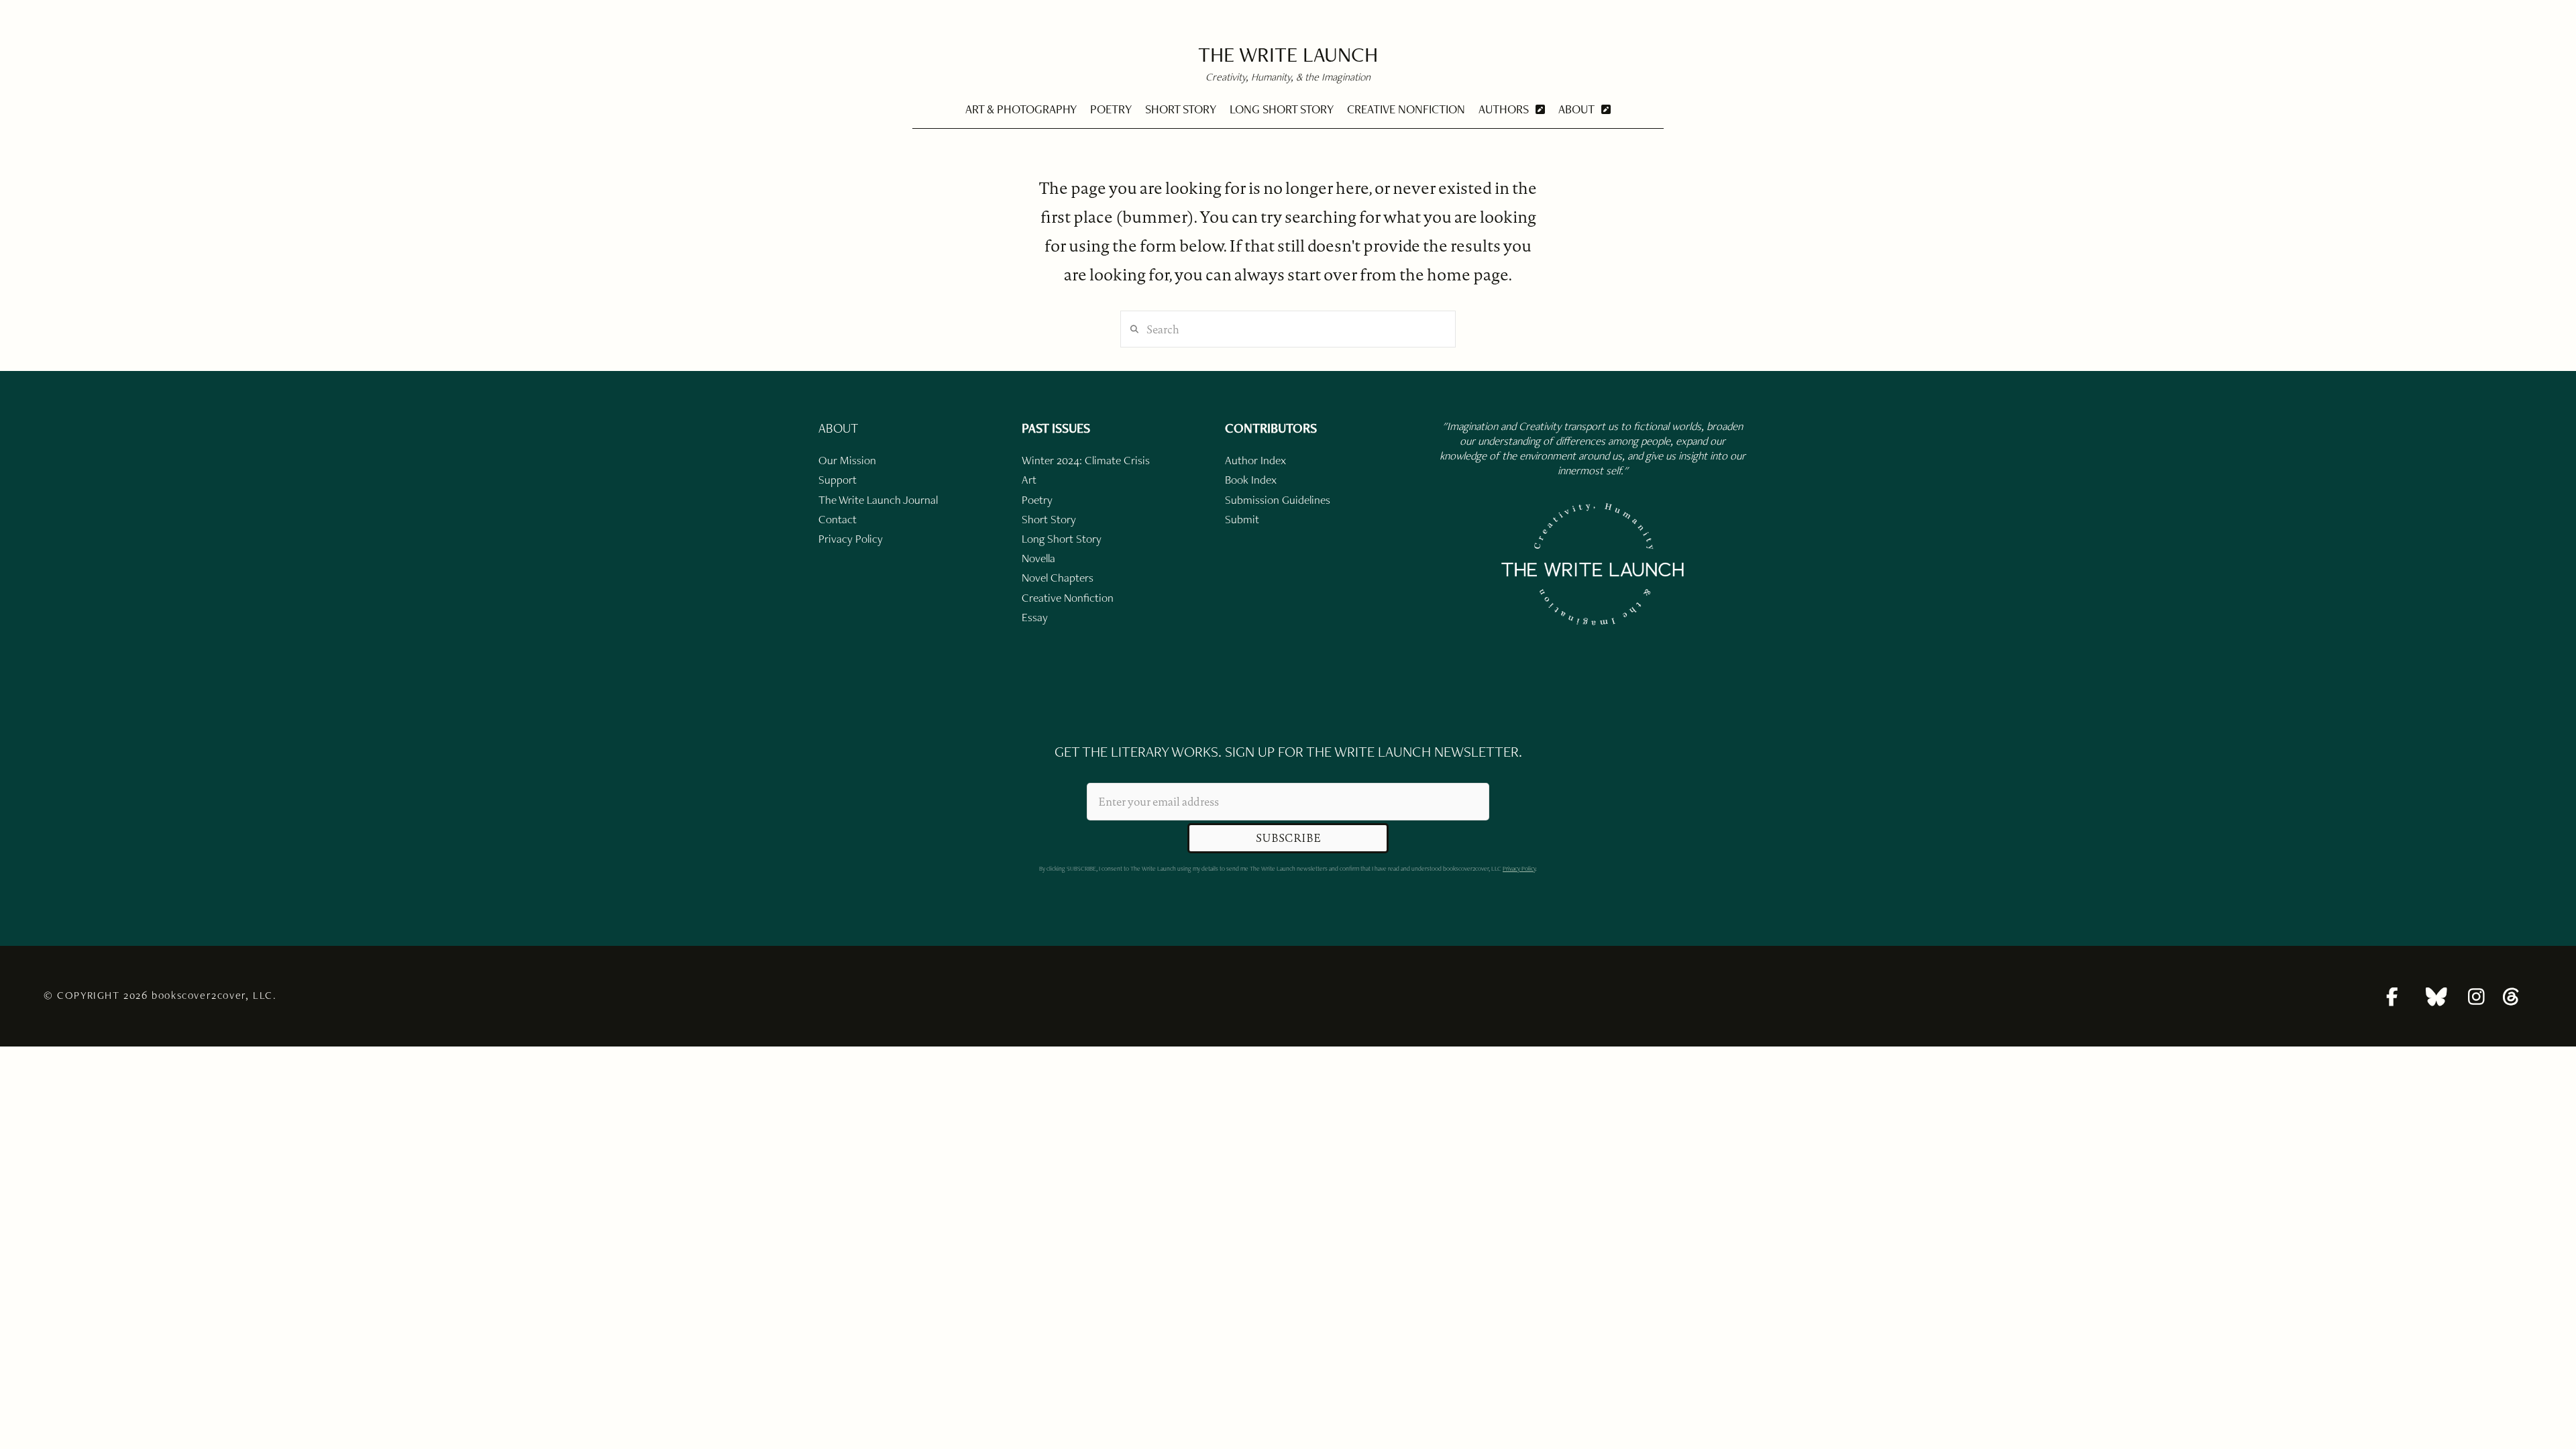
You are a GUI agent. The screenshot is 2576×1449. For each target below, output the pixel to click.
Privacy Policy (1519, 868)
